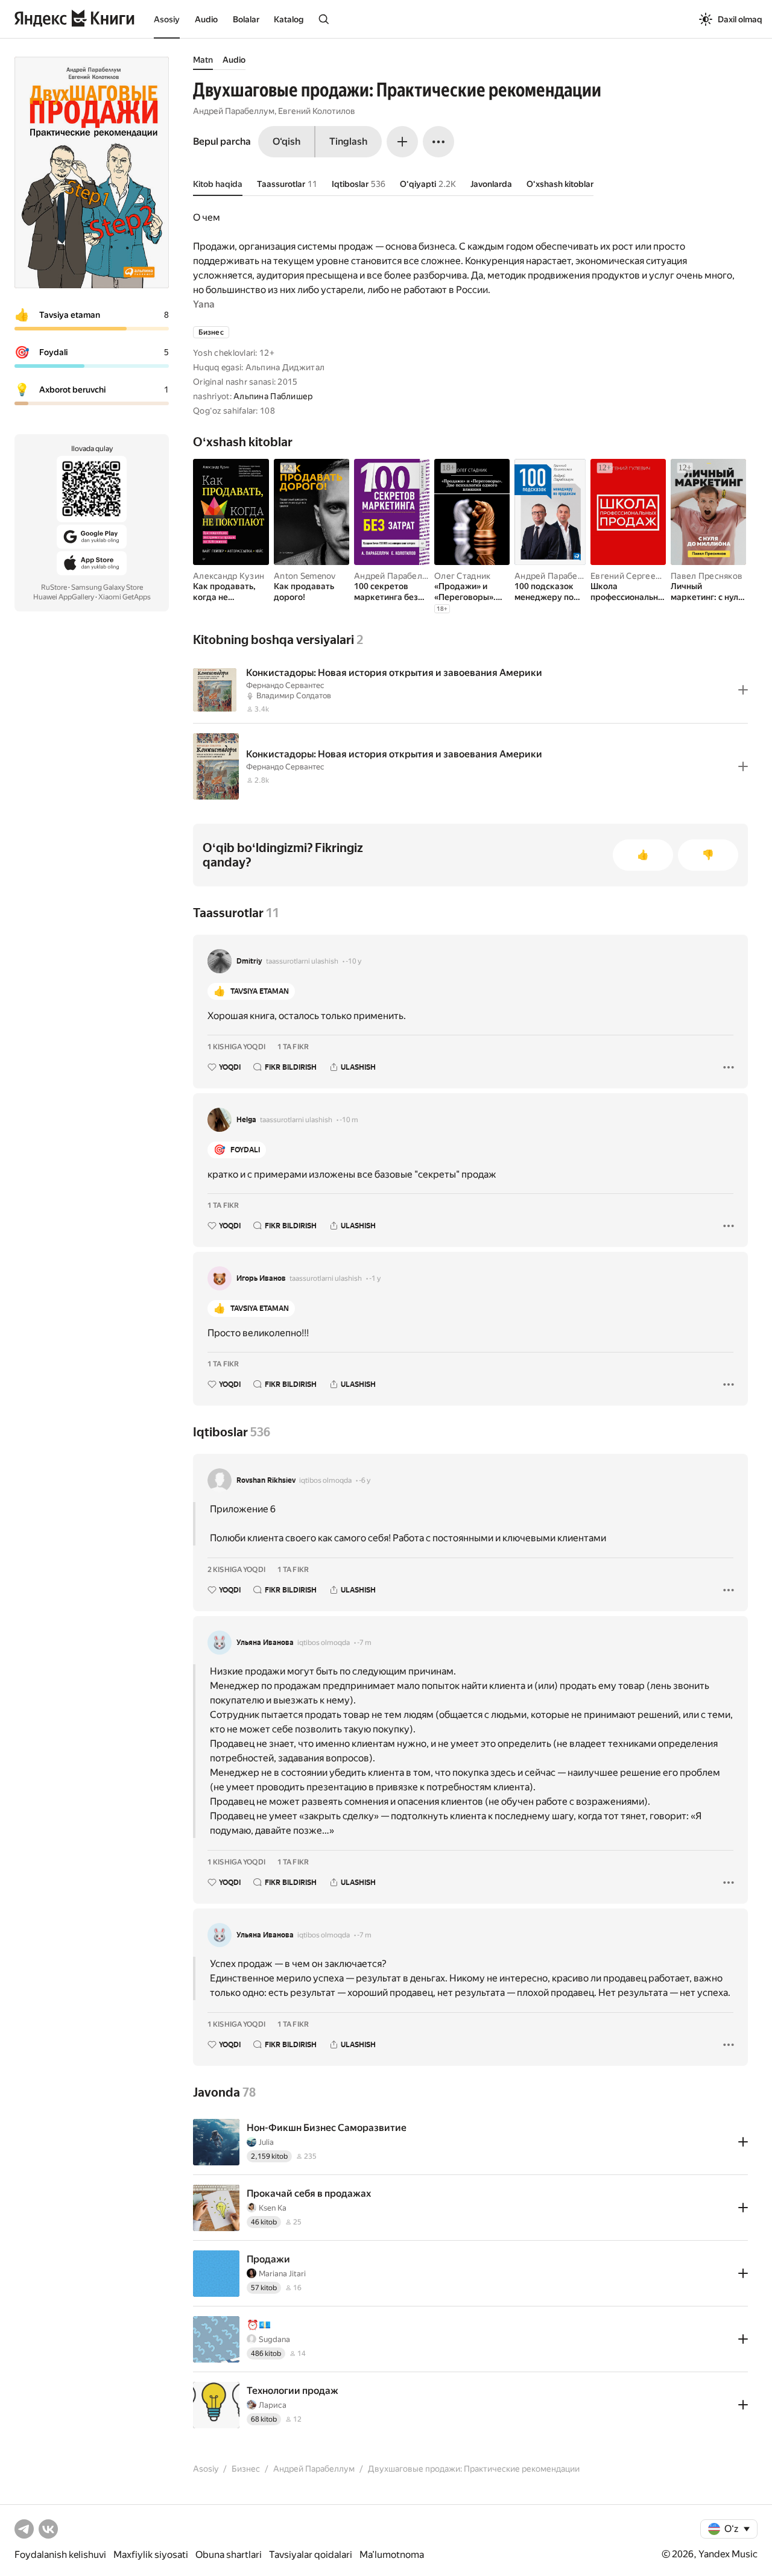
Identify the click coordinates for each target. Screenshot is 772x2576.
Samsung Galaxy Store (107, 587)
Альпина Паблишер (273, 396)
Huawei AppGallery (64, 597)
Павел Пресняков (707, 576)
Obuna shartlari (229, 2555)
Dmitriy (249, 961)
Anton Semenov (305, 576)
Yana (204, 304)
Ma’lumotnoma (392, 2555)
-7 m (364, 1643)
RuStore (54, 587)
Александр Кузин (229, 576)
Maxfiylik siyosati (151, 2555)
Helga (246, 1120)
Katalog (289, 19)
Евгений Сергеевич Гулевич (648, 576)
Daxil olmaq (740, 19)
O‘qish (286, 141)
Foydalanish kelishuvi (60, 2555)
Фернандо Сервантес (285, 685)
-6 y (365, 1480)
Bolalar (246, 19)
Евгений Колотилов (317, 111)
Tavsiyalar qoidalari (311, 2555)
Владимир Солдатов (294, 696)
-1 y (375, 1278)
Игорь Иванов (261, 1278)
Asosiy (167, 19)
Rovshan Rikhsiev (266, 1480)
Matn (203, 60)
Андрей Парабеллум (234, 111)
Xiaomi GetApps (125, 597)
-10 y (353, 961)
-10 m (349, 1120)
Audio (206, 19)
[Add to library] (743, 690)
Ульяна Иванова (265, 1643)
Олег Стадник (462, 576)
